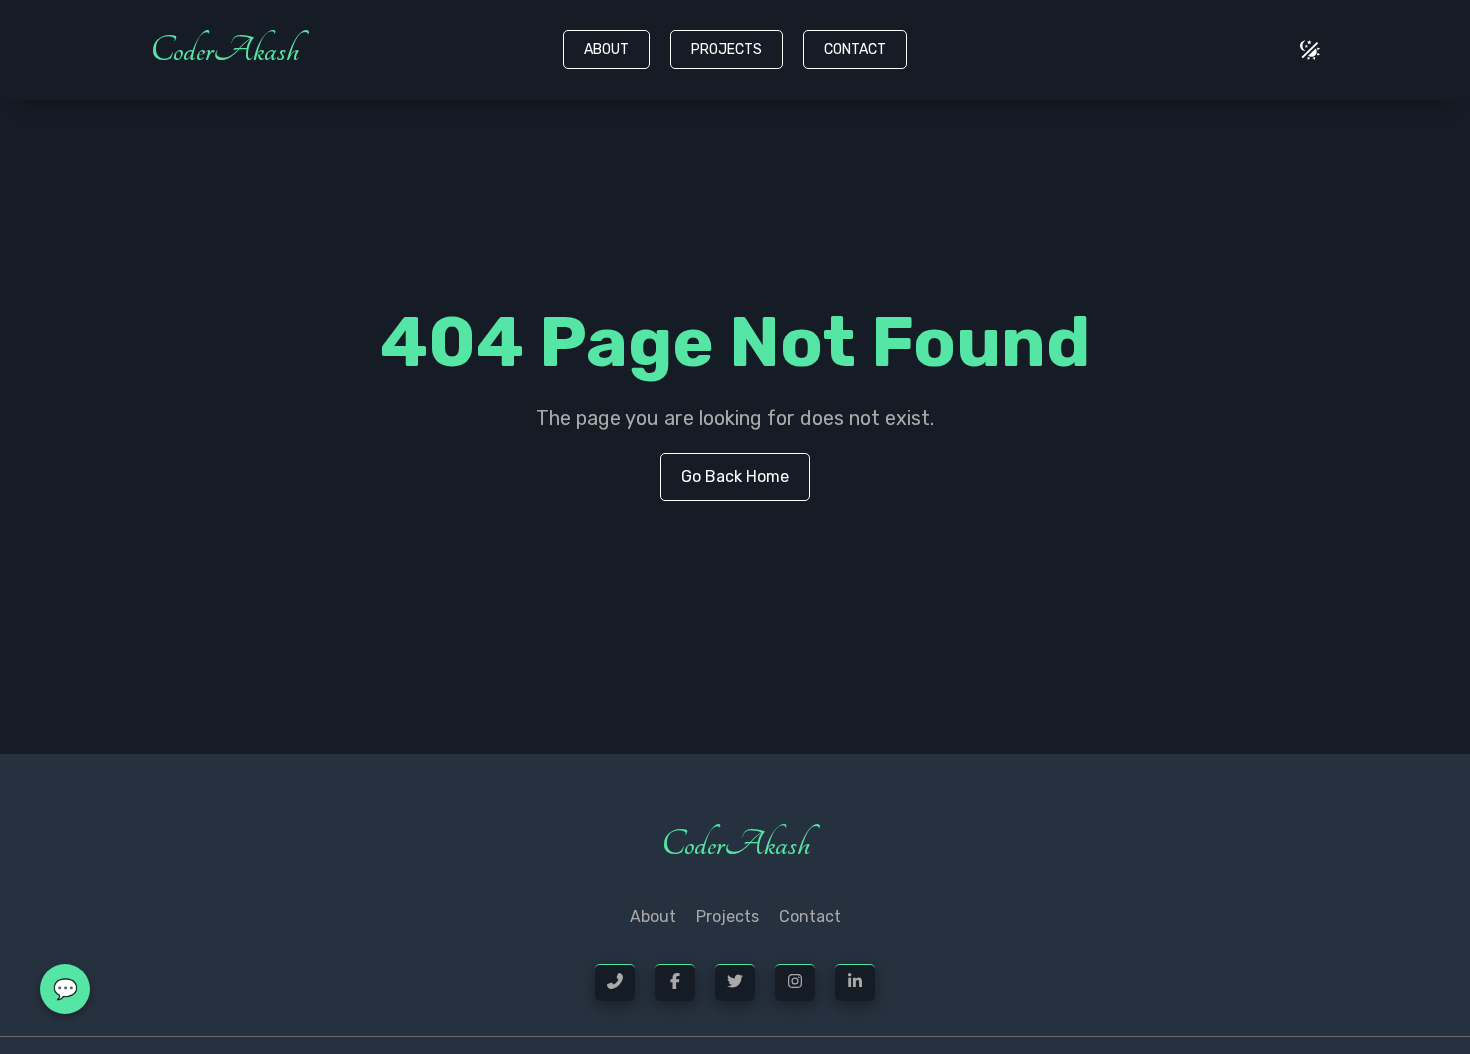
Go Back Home (735, 476)
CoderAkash (224, 50)
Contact (855, 49)
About (606, 49)
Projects (726, 49)
